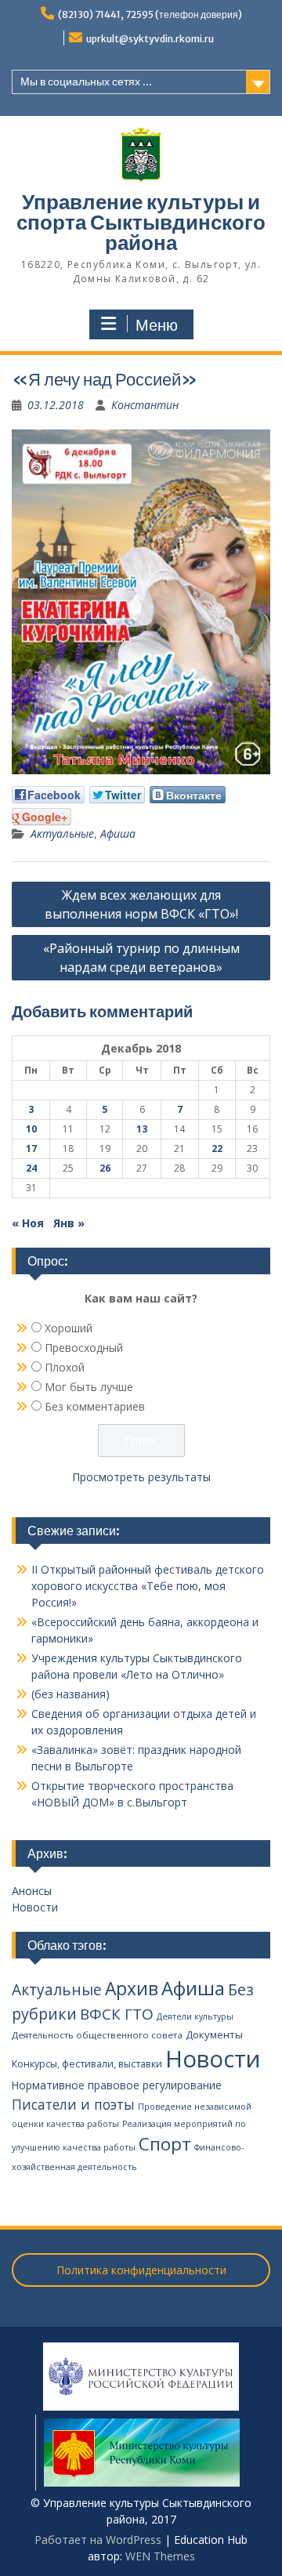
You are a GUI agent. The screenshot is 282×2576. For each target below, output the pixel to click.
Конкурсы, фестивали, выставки (87, 2064)
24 (31, 1168)
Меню (157, 325)
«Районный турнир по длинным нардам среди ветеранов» (141, 958)
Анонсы (32, 1891)
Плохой (65, 1367)
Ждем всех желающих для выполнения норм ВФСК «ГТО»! (141, 904)
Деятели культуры (195, 2016)
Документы (214, 2034)
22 (217, 1149)
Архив (132, 1989)
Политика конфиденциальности (141, 2270)
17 (31, 1149)
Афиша (118, 833)
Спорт (165, 2144)
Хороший (69, 1328)
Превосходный (84, 1348)
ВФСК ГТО (117, 2014)
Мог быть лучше (89, 1387)
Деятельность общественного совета (97, 2035)
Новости (35, 1907)
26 (105, 1168)
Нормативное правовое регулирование (117, 2085)
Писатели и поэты (73, 2104)
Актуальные (62, 833)
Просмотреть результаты (141, 1477)
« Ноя (28, 1223)
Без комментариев (95, 1406)
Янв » (69, 1223)
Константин (145, 405)
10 (31, 1129)
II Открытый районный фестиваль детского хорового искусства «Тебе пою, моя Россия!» (148, 1586)
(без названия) (70, 1694)
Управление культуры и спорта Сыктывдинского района (141, 222)
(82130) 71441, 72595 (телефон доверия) (150, 14)
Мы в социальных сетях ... (86, 82)
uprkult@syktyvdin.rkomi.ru (150, 39)
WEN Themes (160, 2556)
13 (142, 1129)
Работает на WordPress (98, 2540)
